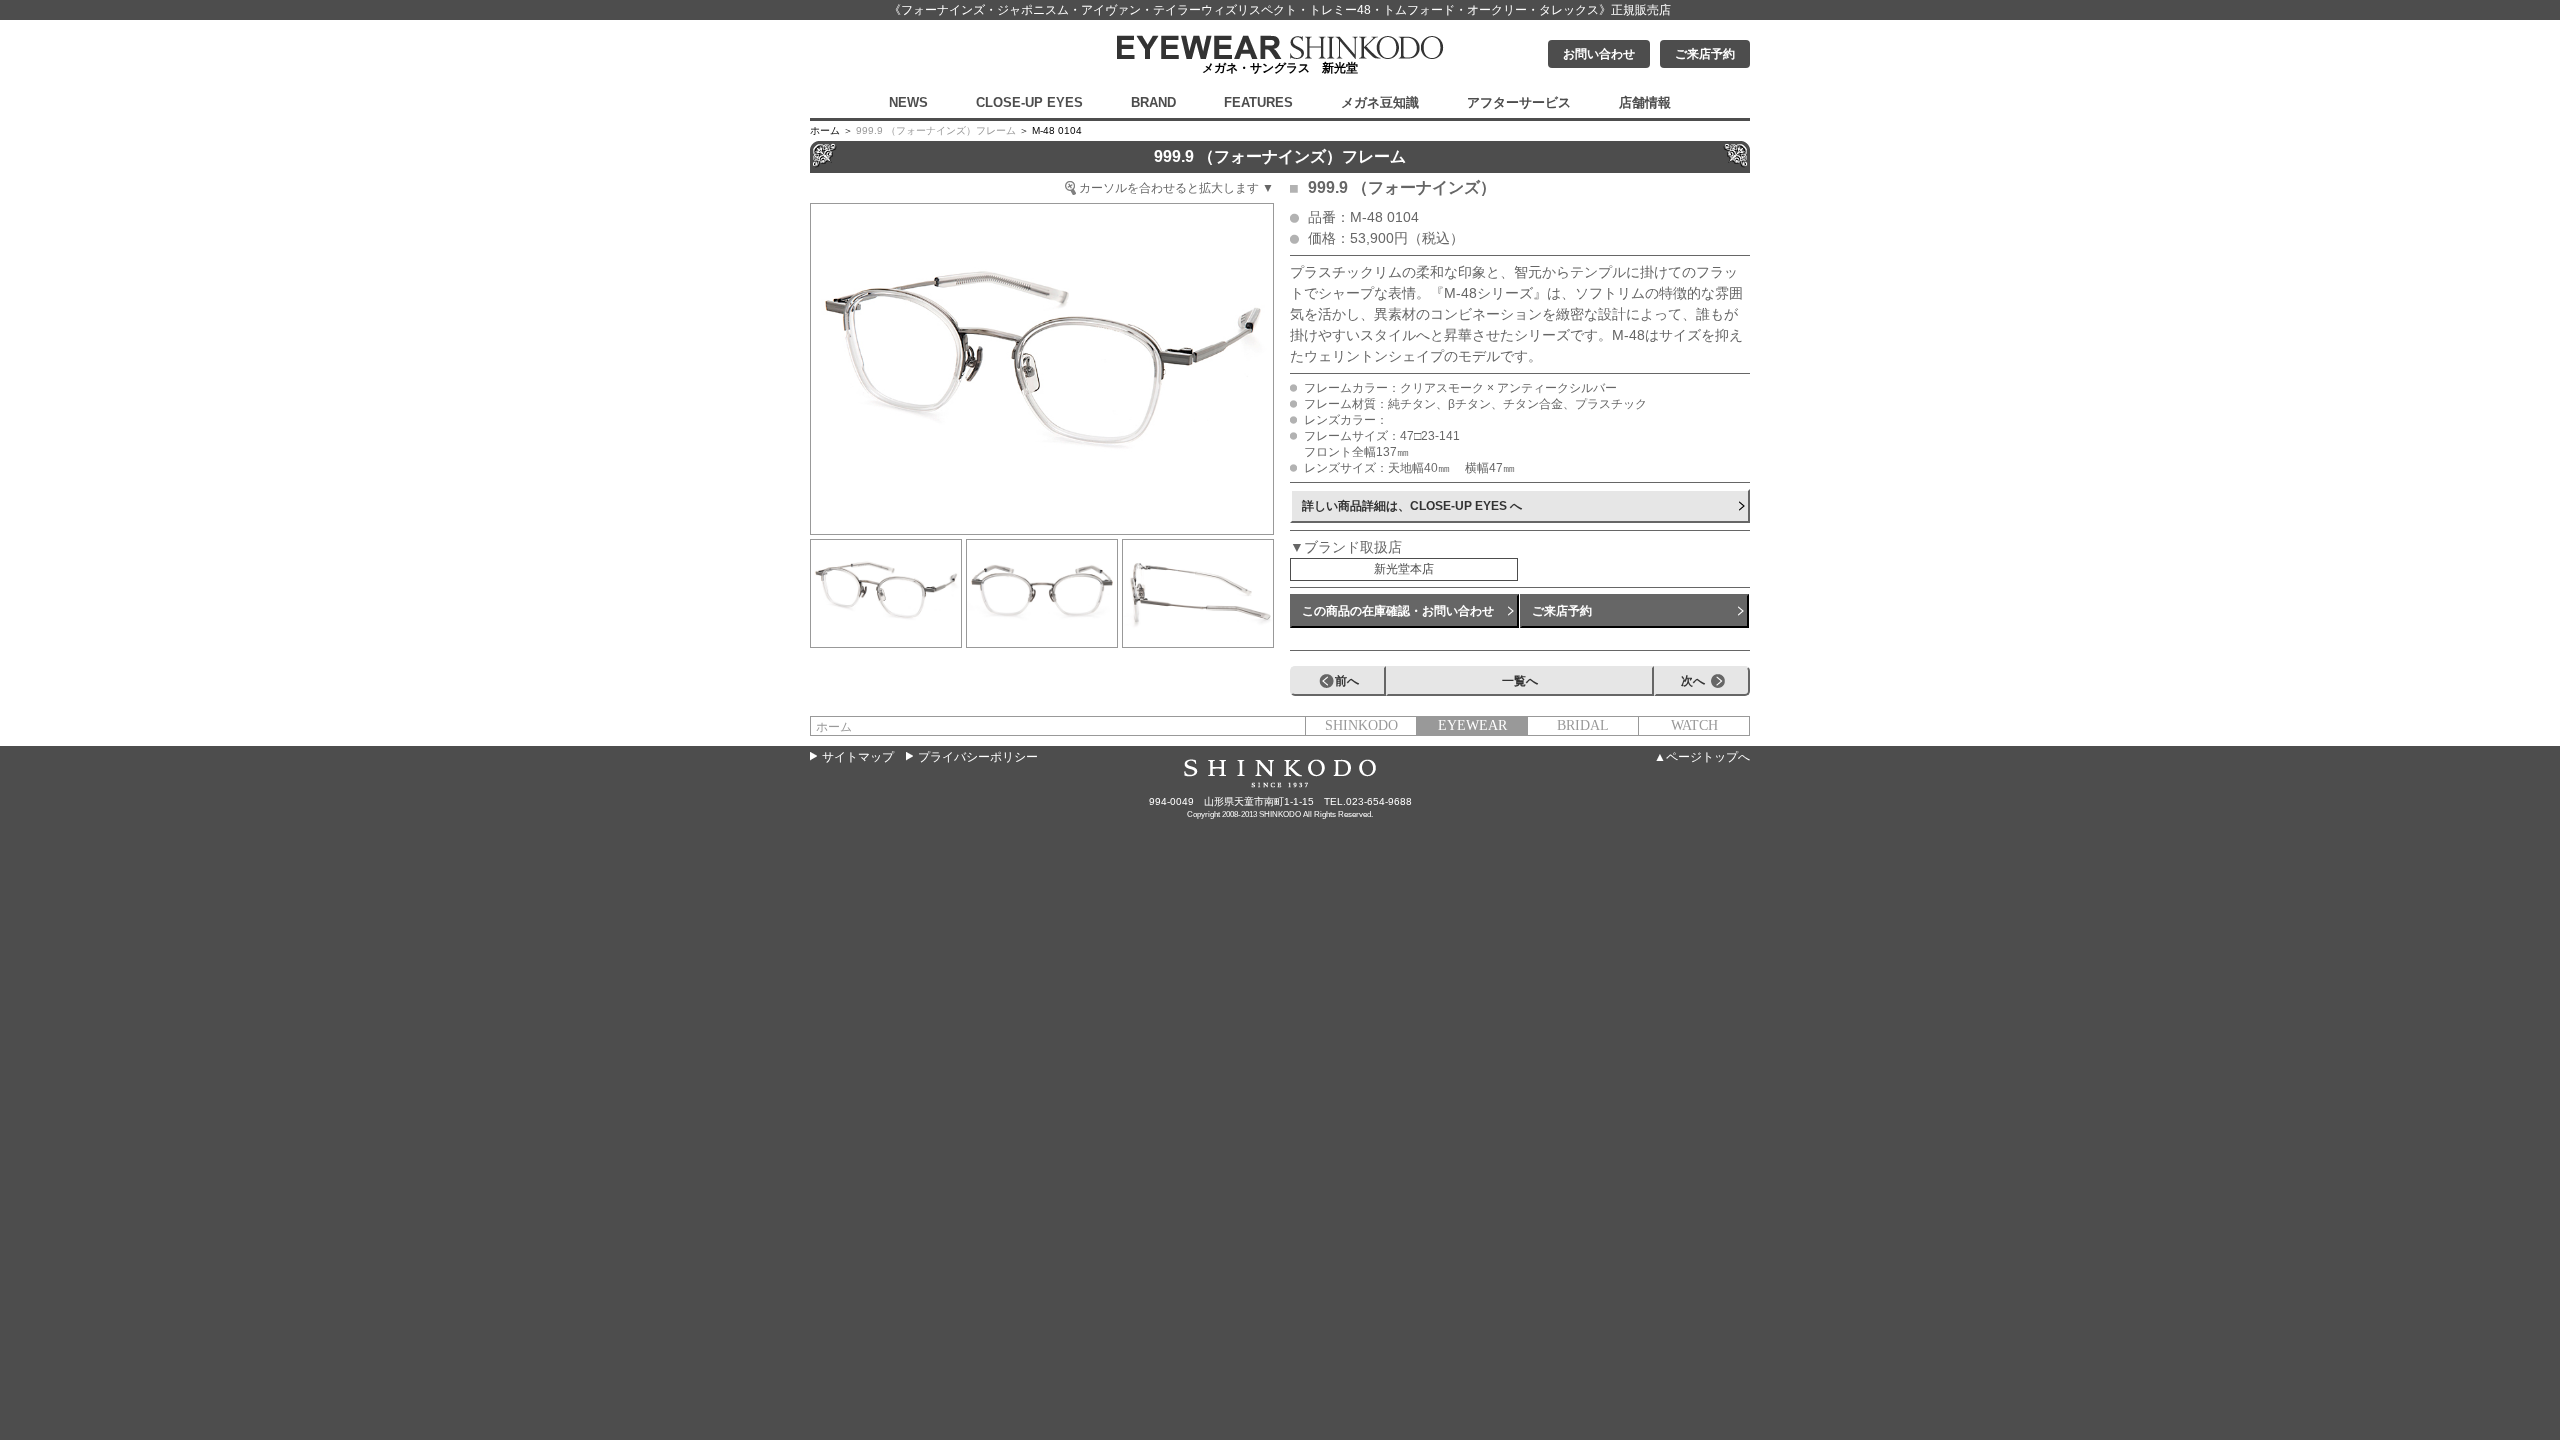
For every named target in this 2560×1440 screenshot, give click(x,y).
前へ (1347, 681)
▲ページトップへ (1702, 757)
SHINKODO (1361, 725)
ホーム (834, 727)
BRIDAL (1583, 725)
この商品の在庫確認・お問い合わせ (1398, 611)
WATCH (1694, 725)
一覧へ (1520, 681)
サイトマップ (858, 757)
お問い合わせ (1599, 54)
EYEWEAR (1472, 725)
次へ (1693, 681)
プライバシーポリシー (978, 757)
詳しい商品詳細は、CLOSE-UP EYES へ (1412, 506)
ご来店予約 (1705, 54)
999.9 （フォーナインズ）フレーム (936, 130)
